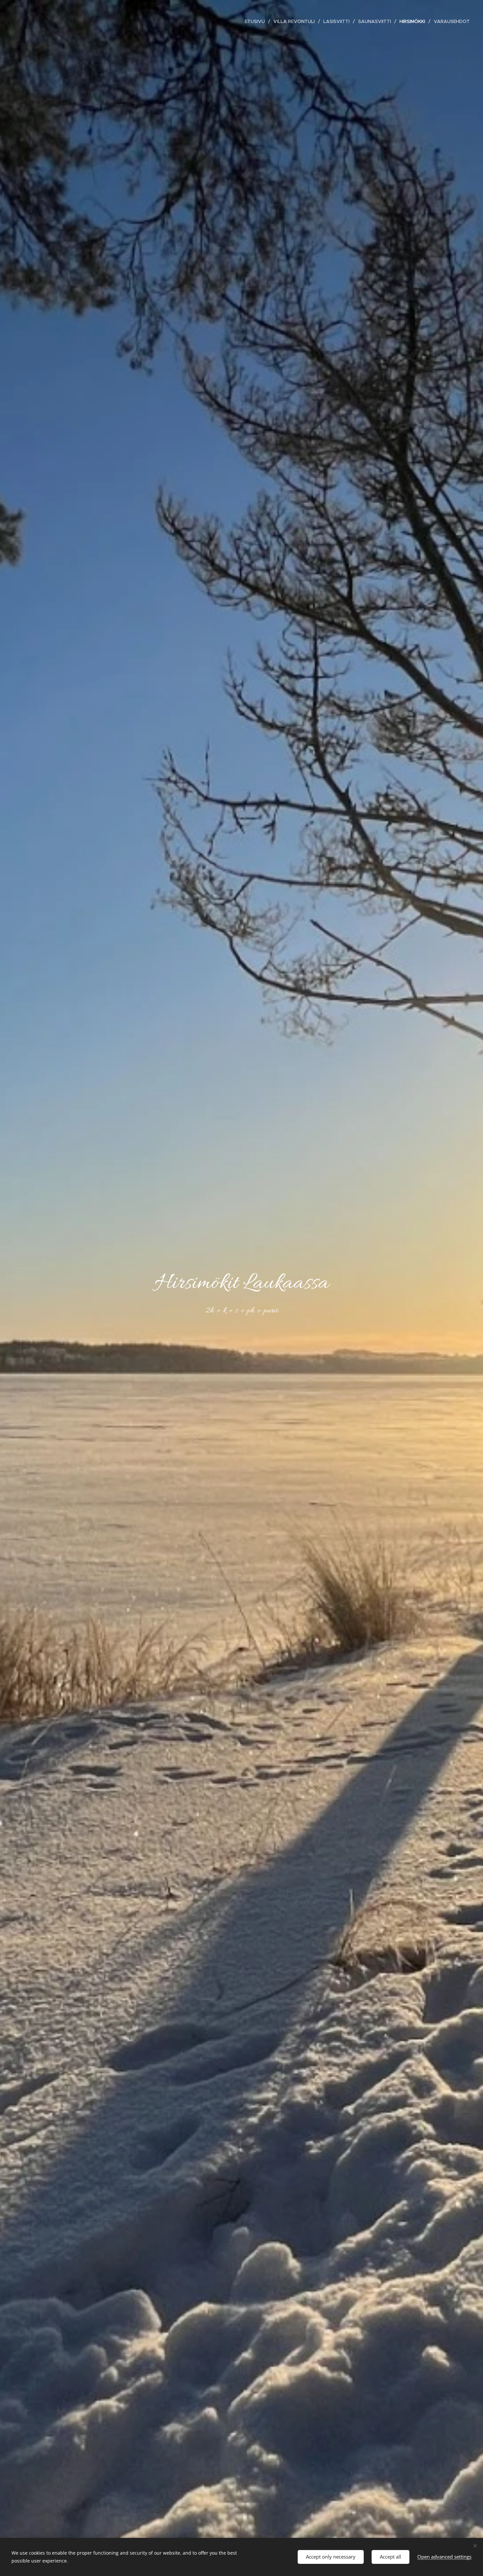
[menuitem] (257, 21)
